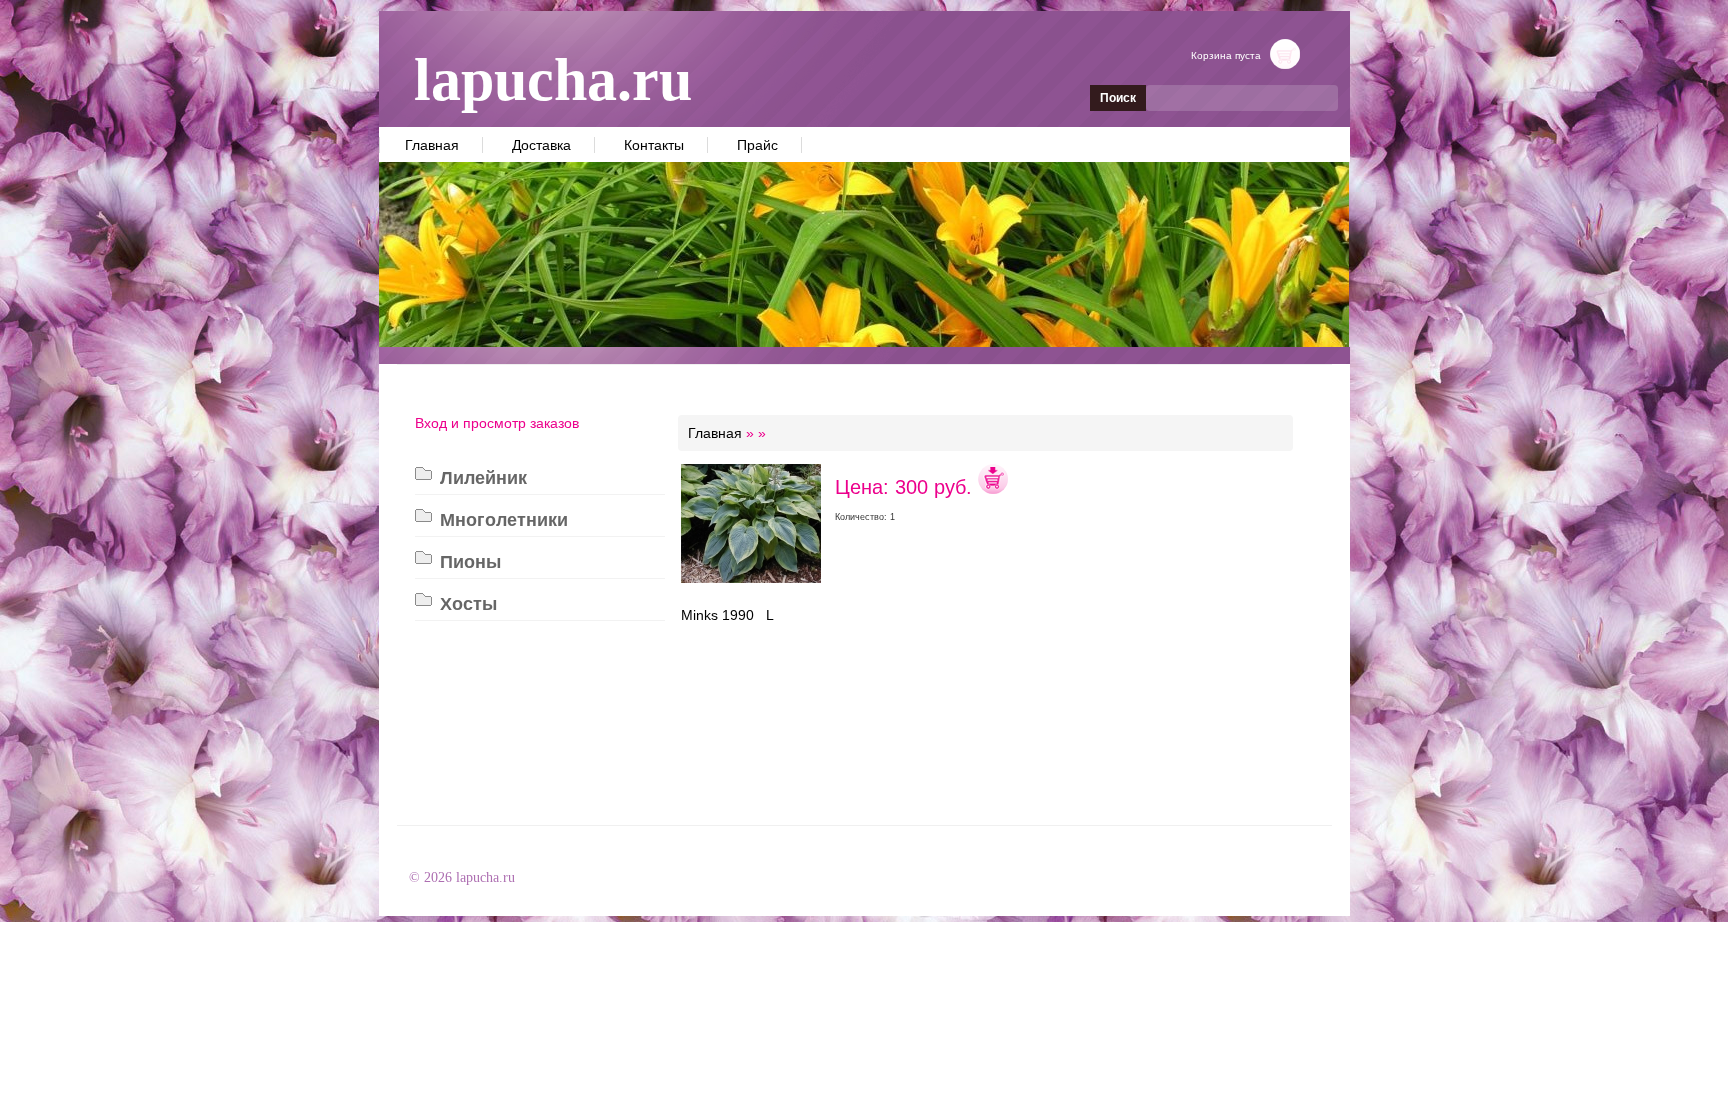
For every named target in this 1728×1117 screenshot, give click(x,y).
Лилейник (483, 478)
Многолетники (504, 520)
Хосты (468, 604)
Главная (432, 145)
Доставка (541, 145)
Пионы (470, 562)
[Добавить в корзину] (993, 487)
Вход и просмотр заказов (497, 423)
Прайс (757, 145)
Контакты (654, 145)
